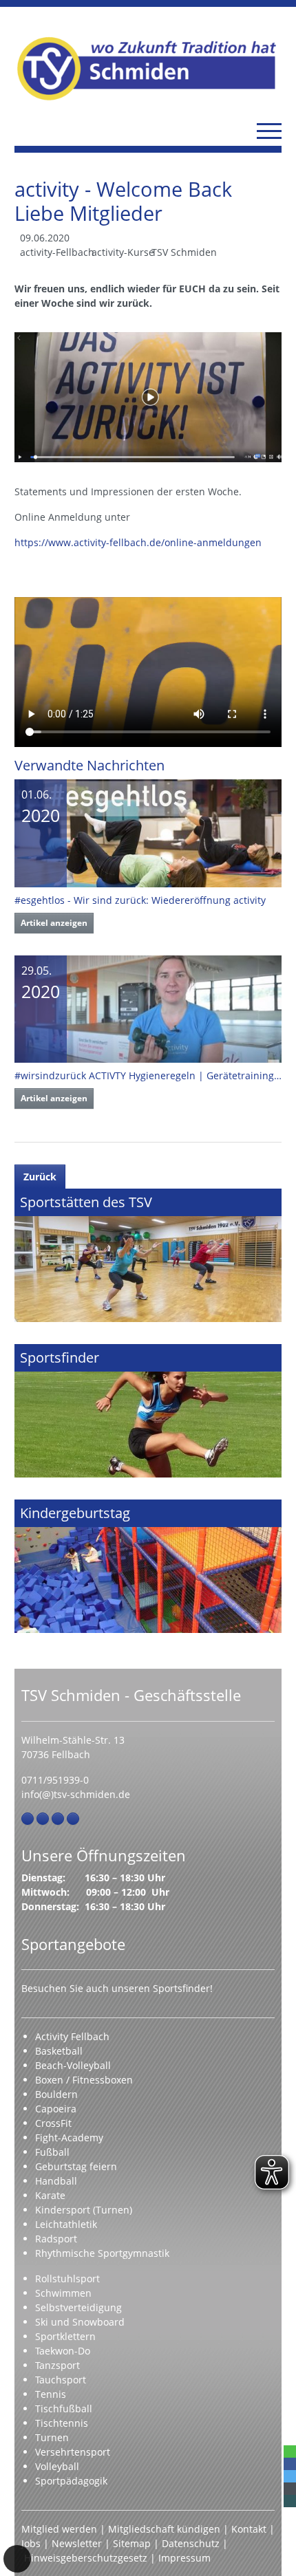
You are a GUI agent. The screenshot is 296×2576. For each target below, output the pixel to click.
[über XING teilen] (290, 2501)
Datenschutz (191, 2543)
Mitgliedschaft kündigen (164, 2529)
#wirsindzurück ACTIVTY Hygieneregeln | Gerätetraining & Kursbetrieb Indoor (148, 1075)
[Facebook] (28, 1819)
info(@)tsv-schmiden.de (76, 1794)
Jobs (31, 2543)
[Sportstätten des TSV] (148, 1255)
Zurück (40, 1177)
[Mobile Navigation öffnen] (269, 131)
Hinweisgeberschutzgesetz (86, 2558)
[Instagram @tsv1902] (43, 1819)
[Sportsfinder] (148, 1411)
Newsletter (77, 2543)
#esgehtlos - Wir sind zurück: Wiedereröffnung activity (140, 900)
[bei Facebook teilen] (290, 2464)
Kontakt (249, 2529)
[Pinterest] (58, 1819)
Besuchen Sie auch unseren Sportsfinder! (117, 1988)
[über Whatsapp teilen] (290, 2451)
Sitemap (132, 2543)
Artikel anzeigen (54, 923)
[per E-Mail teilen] (290, 2489)
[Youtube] (73, 1819)
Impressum (184, 2558)
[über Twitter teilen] (290, 2476)
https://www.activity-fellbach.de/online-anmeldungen (138, 542)
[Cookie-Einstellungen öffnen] (17, 2559)
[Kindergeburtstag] (148, 1566)
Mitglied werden (59, 2529)
